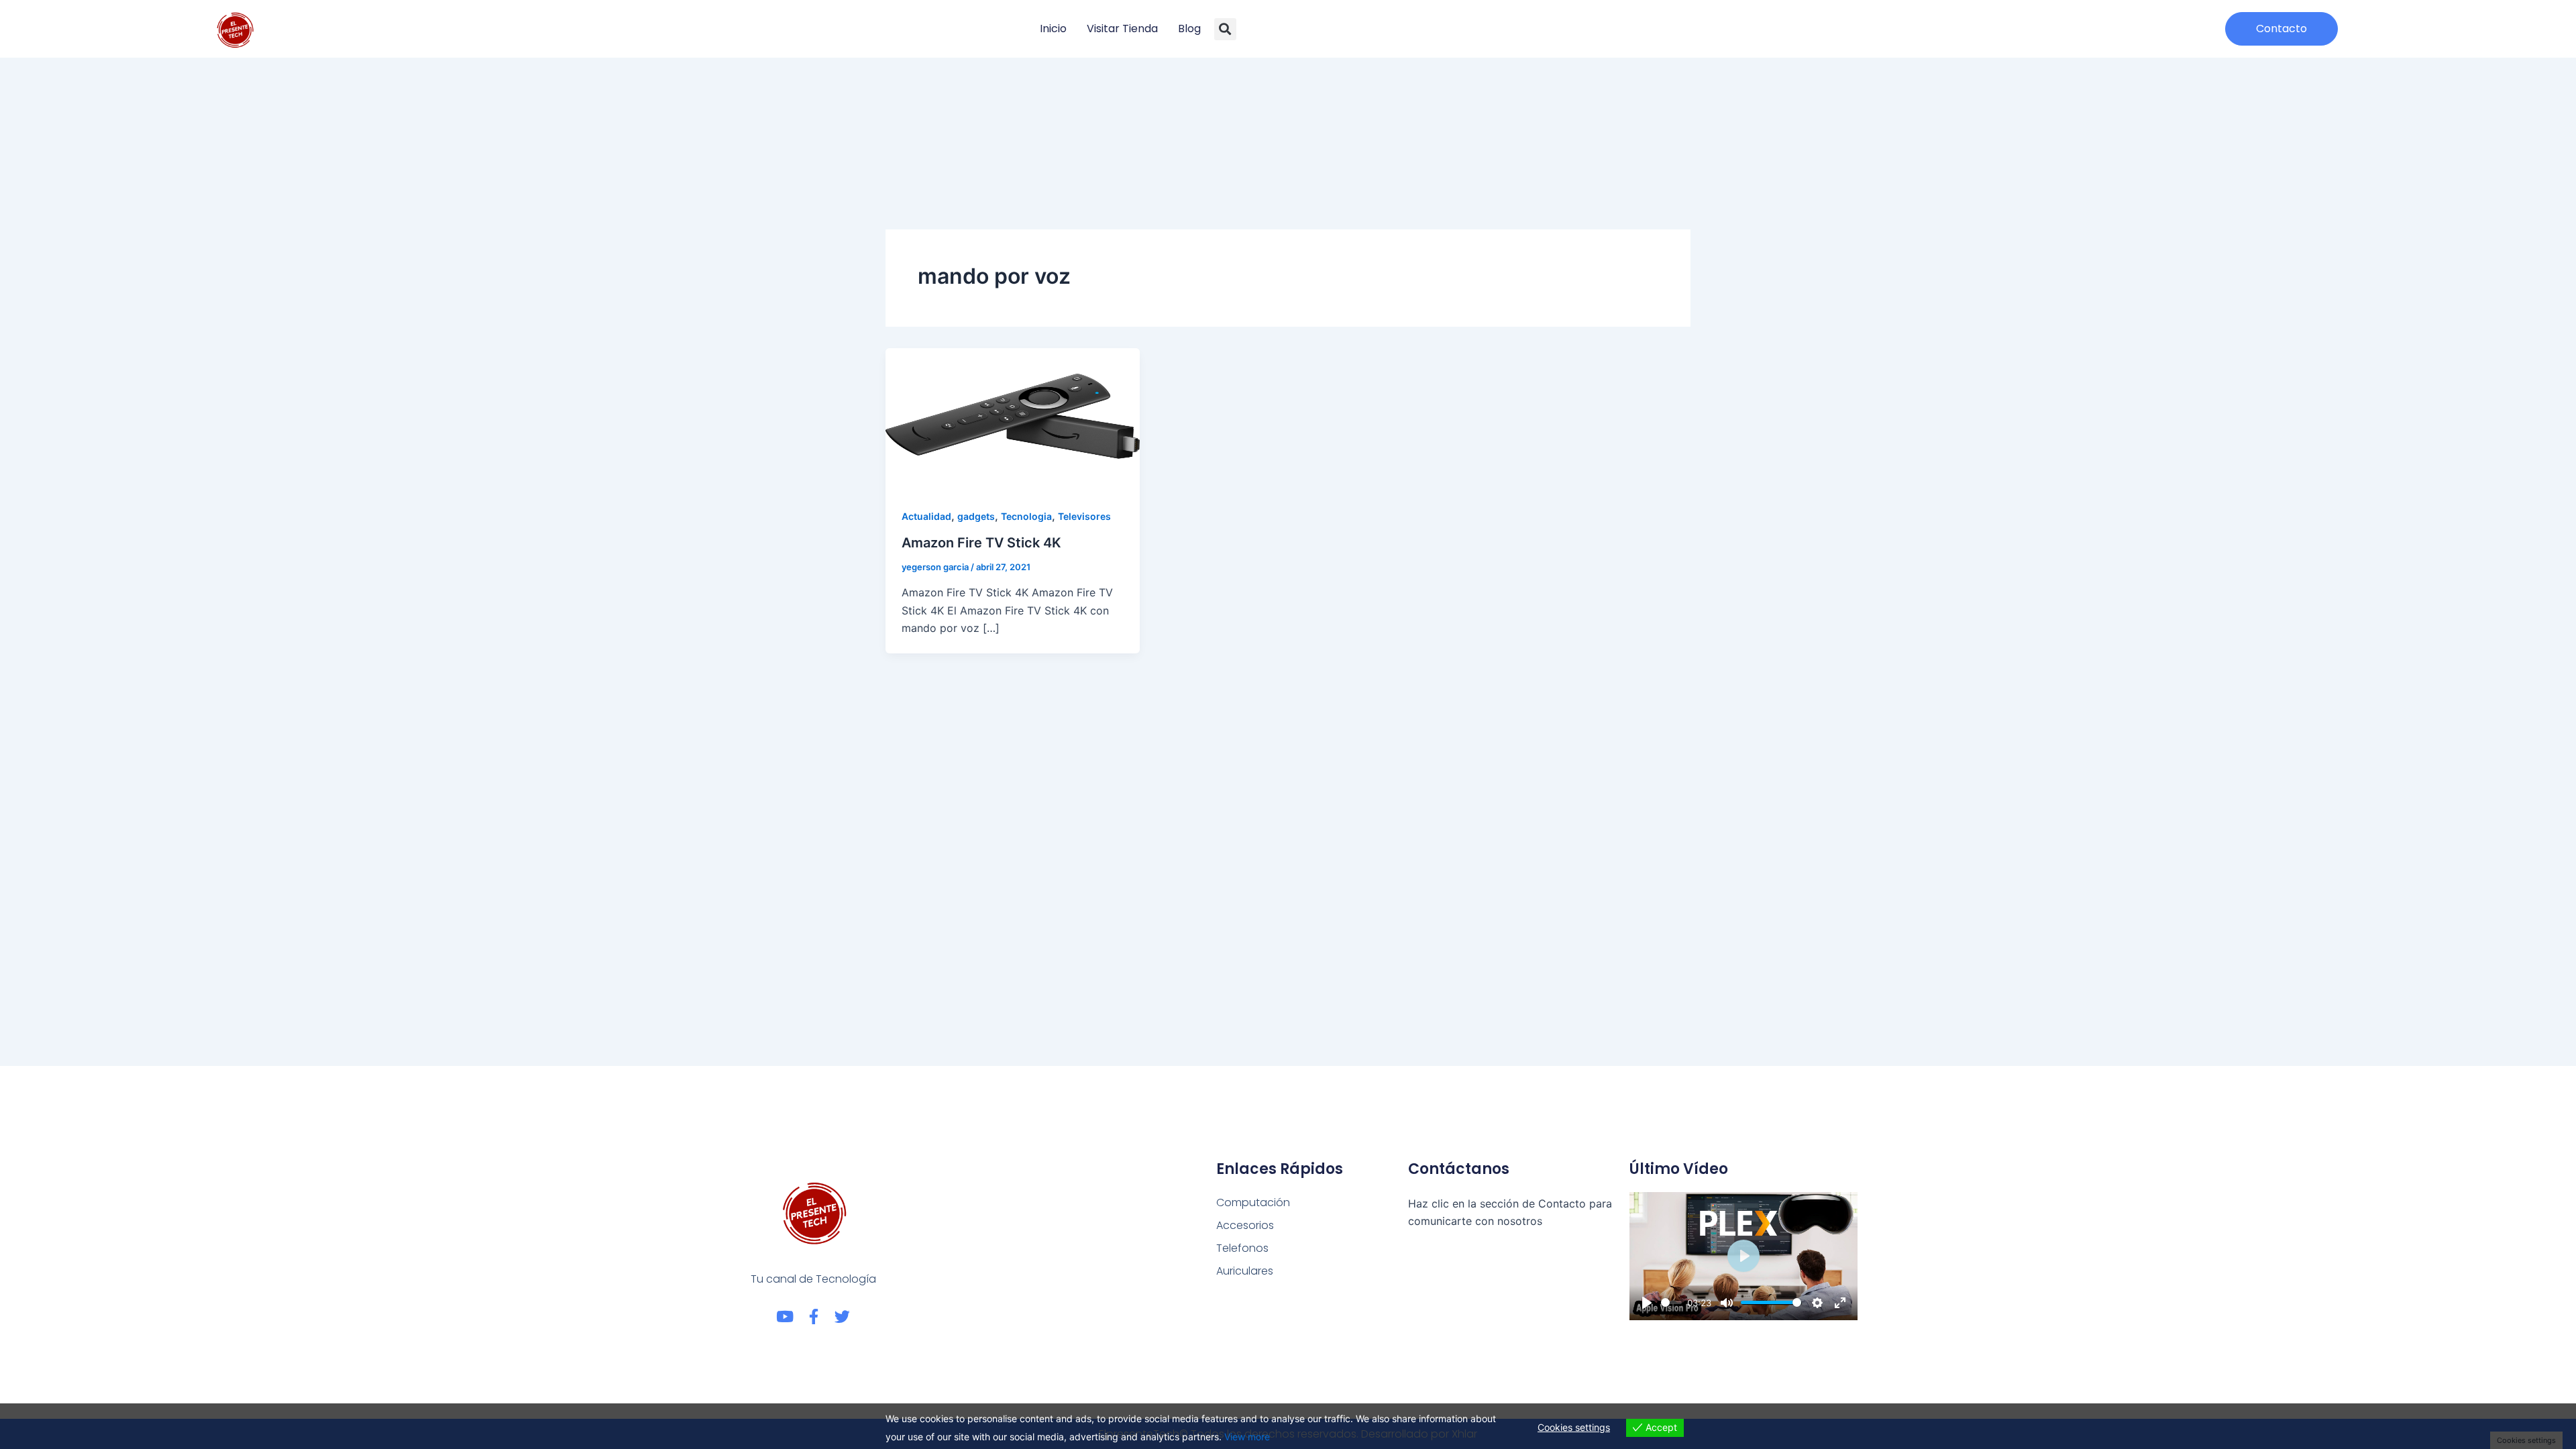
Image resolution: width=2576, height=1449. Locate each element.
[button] (1225, 29)
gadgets (976, 516)
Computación (1253, 1202)
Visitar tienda (1122, 29)
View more (1247, 1437)
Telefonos (1242, 1248)
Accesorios (1245, 1225)
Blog (1189, 29)
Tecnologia (1026, 516)
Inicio (1053, 29)
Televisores (1084, 516)
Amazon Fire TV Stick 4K (981, 543)
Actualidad (926, 516)
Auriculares (1245, 1271)
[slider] (1671, 1302)
